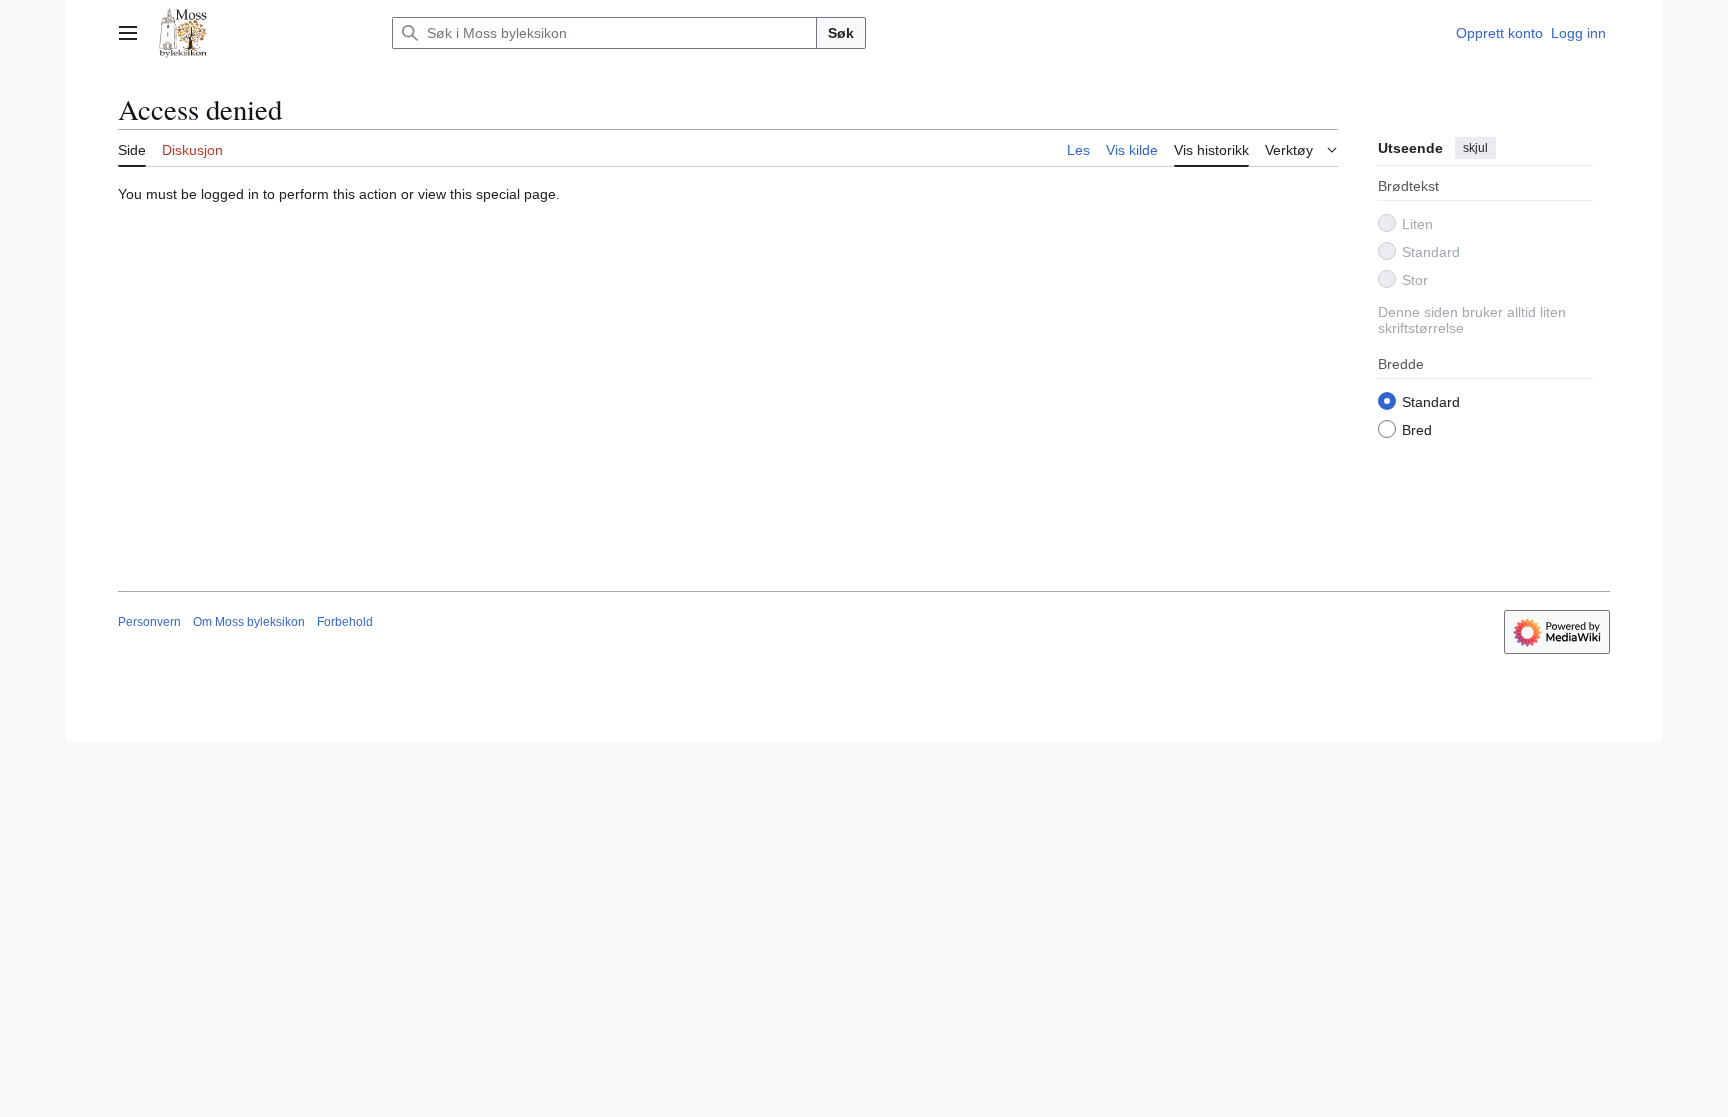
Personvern (149, 622)
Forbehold (345, 622)
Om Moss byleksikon (249, 622)
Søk (841, 33)
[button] (128, 33)
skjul (1475, 148)
